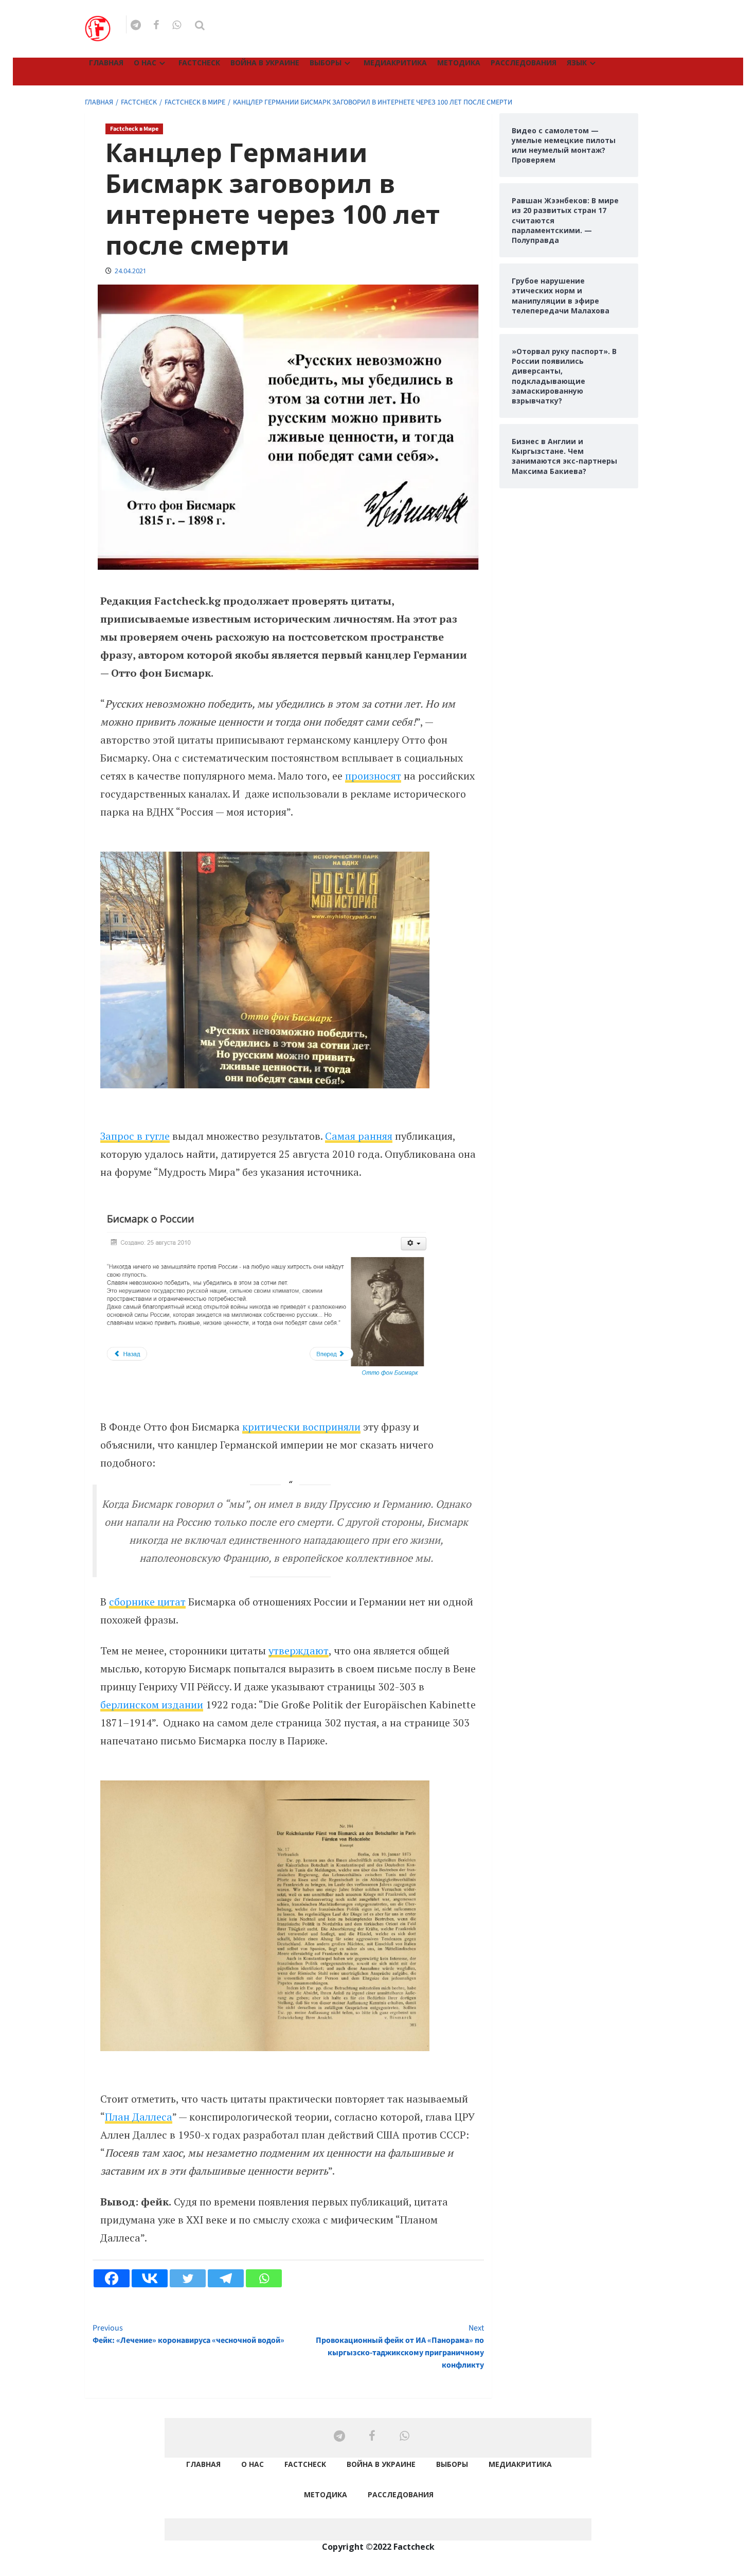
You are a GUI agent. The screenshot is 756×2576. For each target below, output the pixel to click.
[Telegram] (226, 2278)
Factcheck (199, 63)
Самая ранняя (359, 1136)
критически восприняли (301, 1427)
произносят (373, 776)
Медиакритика (395, 63)
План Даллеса (139, 2117)
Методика (459, 63)
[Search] (200, 25)
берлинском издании (152, 1705)
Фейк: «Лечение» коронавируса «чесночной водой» (188, 2334)
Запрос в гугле (135, 1136)
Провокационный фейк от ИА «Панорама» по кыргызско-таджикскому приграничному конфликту (400, 2346)
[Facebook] (112, 2278)
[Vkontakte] (150, 2278)
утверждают (299, 1651)
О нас (145, 63)
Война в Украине (265, 63)
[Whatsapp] (264, 2278)
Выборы (326, 63)
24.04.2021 (131, 271)
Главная (106, 63)
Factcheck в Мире (134, 129)
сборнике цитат (147, 1602)
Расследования (524, 63)
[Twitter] (188, 2278)
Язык (577, 63)
